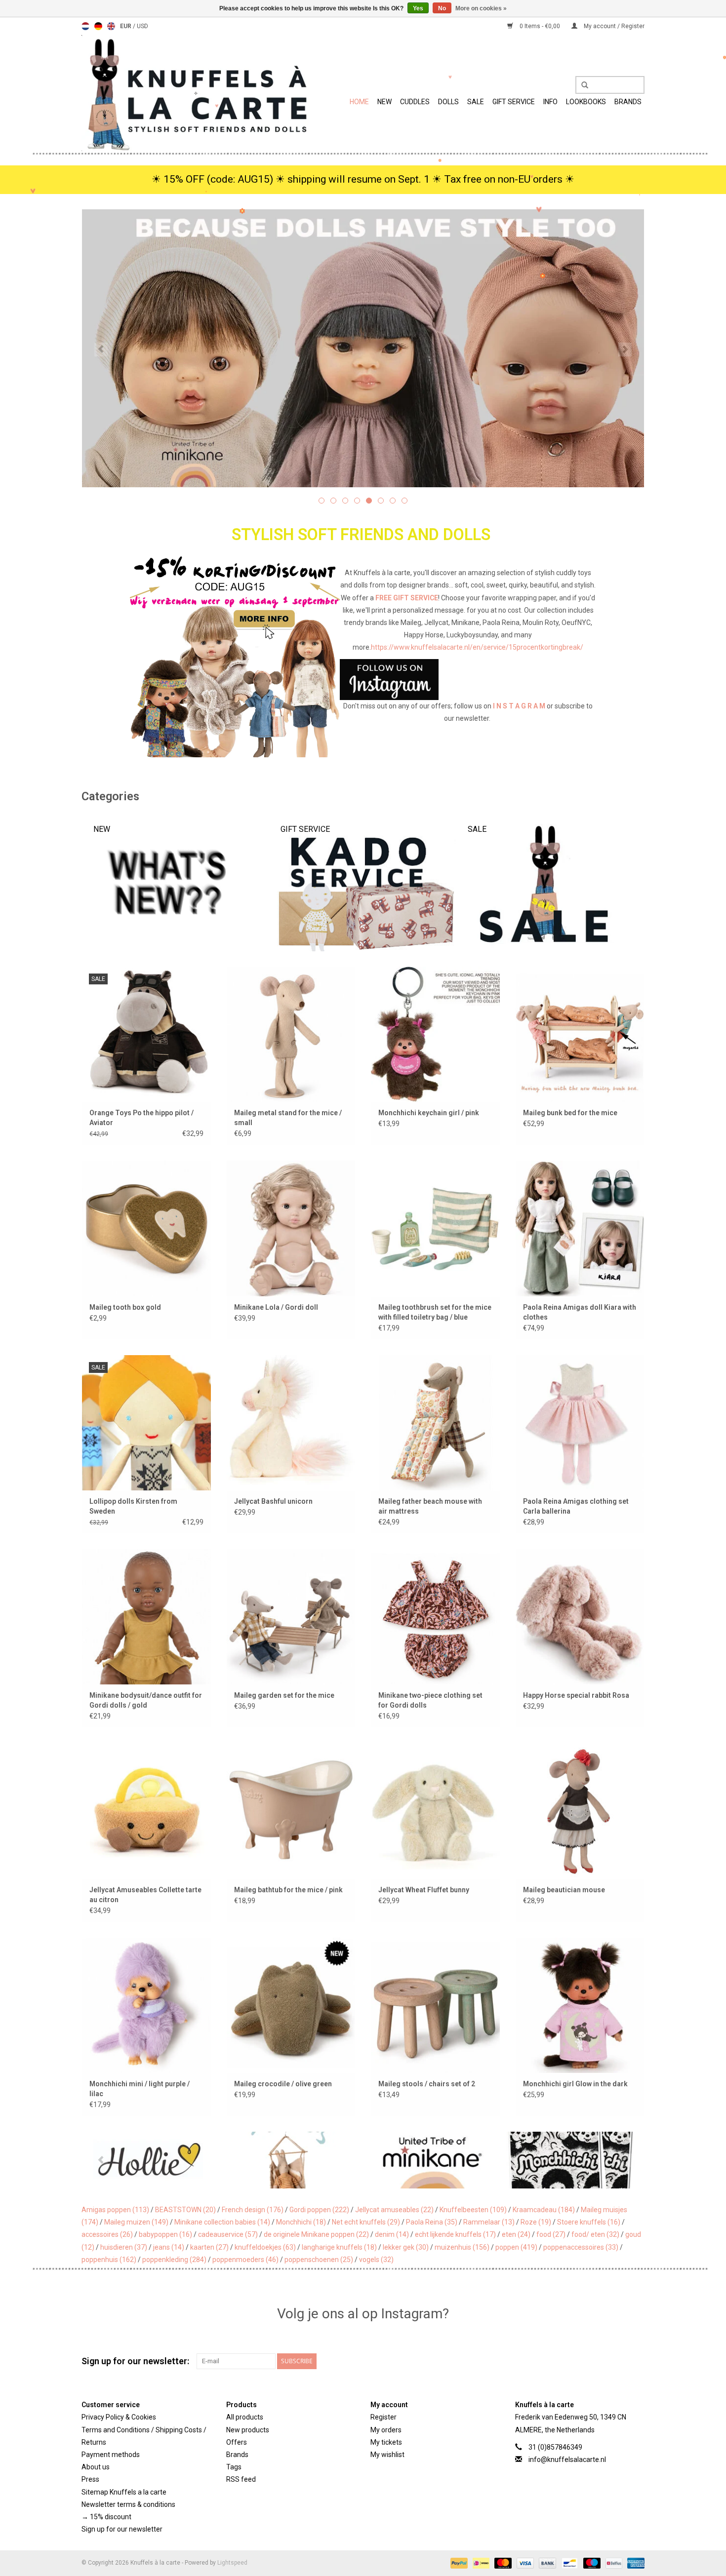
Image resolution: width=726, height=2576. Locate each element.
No (442, 8)
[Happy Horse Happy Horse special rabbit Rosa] (580, 1617)
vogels (376, 2260)
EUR (126, 26)
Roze (536, 2222)
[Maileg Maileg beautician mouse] (580, 1811)
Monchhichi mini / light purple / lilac (140, 2089)
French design (253, 2210)
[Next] (625, 350)
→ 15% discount (106, 2517)
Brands (628, 102)
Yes (418, 8)
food (551, 2234)
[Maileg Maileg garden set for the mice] (291, 1617)
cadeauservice (228, 2234)
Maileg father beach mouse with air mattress (430, 1506)
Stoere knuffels (589, 2222)
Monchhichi (301, 2222)
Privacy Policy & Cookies (119, 2417)
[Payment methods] (458, 2563)
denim (392, 2234)
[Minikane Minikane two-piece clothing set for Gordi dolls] (435, 1617)
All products (245, 2417)
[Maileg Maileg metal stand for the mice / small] (291, 1034)
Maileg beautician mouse (564, 1890)
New (384, 102)
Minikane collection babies (222, 2222)
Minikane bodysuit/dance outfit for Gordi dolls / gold (146, 1700)
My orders (386, 2430)
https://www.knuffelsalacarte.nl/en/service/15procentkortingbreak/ (477, 647)
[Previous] (101, 350)
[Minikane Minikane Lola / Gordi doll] (291, 1228)
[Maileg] (152, 2160)
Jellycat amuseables (394, 2210)
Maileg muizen (136, 2222)
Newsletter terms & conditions (128, 2504)
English (111, 26)
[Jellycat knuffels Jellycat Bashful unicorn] (291, 1423)
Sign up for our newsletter (122, 2529)
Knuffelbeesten (473, 2210)
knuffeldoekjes (265, 2247)
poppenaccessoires (581, 2247)
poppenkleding (174, 2260)
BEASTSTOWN (185, 2210)
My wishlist (387, 2455)
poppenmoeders (245, 2260)
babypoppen (165, 2234)
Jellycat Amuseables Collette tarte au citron (145, 1895)
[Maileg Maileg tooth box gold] (146, 1228)
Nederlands (85, 26)
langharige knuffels (339, 2247)
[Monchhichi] (432, 2160)
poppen (516, 2247)
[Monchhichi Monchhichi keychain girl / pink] (435, 1034)
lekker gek (406, 2247)
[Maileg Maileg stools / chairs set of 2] (435, 2005)
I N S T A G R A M (519, 706)
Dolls (448, 102)
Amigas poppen (115, 2210)
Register (383, 2417)
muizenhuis (462, 2247)
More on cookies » (481, 8)
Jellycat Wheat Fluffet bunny (424, 1890)
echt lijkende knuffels (455, 2234)
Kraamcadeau (544, 2210)
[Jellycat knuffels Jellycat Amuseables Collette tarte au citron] (146, 1811)
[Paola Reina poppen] (573, 2160)
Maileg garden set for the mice (284, 1695)
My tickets (386, 2442)
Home (359, 102)
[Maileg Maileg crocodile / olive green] (291, 2005)
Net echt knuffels (366, 2222)
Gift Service (514, 102)
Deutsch (98, 26)
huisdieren (124, 2247)
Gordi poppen (319, 2210)
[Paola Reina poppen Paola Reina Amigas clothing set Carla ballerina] (580, 1423)
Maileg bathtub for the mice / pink (288, 1890)
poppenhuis (109, 2260)
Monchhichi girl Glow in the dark (575, 2084)
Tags (234, 2467)
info (550, 102)
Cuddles (415, 102)
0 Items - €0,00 (540, 26)
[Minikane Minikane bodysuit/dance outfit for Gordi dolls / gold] (146, 1617)
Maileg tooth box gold (125, 1307)
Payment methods (111, 2455)
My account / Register (613, 26)
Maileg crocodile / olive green (283, 2084)
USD (142, 26)
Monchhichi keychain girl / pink (429, 1113)
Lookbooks (586, 102)
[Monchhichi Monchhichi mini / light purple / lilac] (146, 2005)
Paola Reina (432, 2222)
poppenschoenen (319, 2260)
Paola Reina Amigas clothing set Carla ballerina (576, 1506)
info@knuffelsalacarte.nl (567, 2459)
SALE (476, 102)
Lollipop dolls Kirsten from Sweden (133, 1506)
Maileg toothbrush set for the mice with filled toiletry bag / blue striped (435, 1313)
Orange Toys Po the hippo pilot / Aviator (141, 1118)
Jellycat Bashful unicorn (273, 1501)
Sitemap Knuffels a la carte (124, 2492)
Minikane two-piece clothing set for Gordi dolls (430, 1700)
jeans (169, 2247)
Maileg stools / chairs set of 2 (427, 2084)
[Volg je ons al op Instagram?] (363, 680)
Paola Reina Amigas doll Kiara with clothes (580, 1312)
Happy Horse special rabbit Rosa (576, 1695)
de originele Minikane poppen (316, 2234)
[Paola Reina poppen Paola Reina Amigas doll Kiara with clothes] (580, 1228)
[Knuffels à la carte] (196, 93)
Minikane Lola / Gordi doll (276, 1307)
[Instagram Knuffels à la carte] (637, 2361)
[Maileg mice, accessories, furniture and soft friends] (363, 348)
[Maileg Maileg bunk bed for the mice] (580, 1034)
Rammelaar (489, 2222)
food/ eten (595, 2234)
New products (248, 2430)
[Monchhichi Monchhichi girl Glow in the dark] (580, 2005)
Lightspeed (232, 2563)
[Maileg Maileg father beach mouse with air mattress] (435, 1423)
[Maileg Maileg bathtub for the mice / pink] (291, 1811)
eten (516, 2234)
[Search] (581, 85)
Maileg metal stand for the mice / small (288, 1118)
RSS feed (241, 2479)
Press (90, 2479)
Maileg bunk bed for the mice (570, 1113)
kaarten (209, 2247)
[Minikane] (292, 2160)
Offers (237, 2442)
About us (96, 2467)
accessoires (107, 2234)
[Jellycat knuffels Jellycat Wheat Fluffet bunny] (435, 1811)
